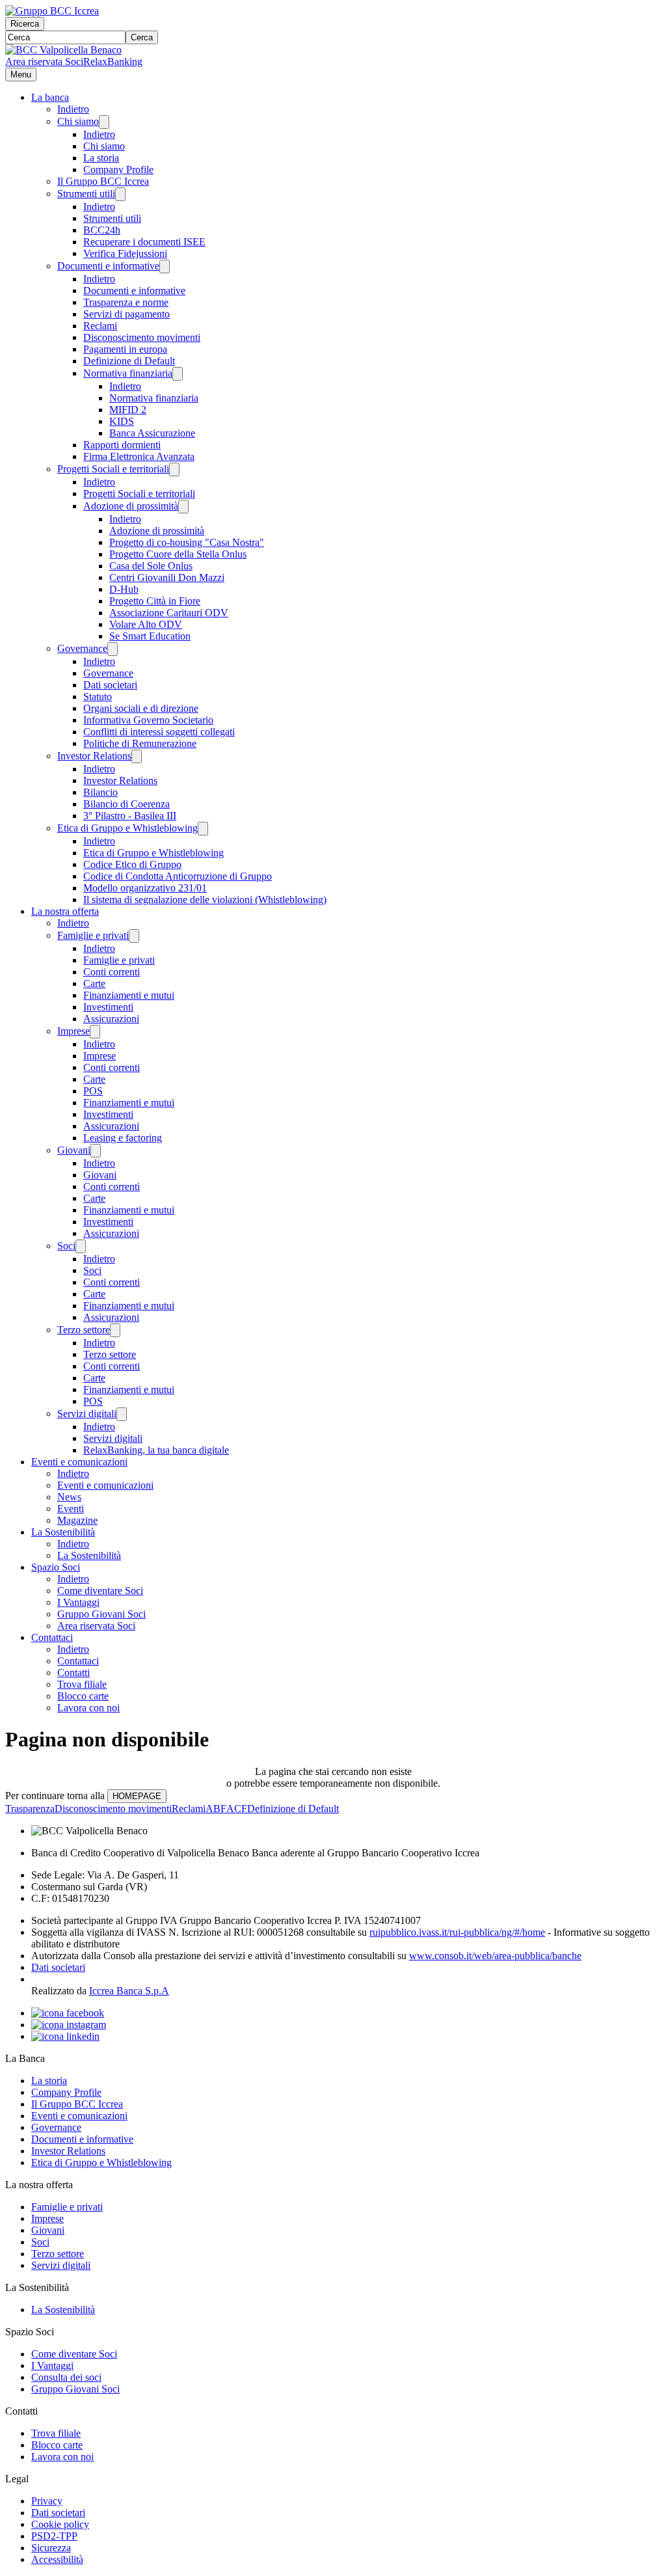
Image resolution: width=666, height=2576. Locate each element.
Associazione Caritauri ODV (169, 613)
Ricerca (25, 24)
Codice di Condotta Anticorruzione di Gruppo (178, 876)
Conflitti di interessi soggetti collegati (159, 732)
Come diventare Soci (100, 1591)
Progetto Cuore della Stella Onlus (178, 554)
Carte (94, 983)
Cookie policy (60, 2524)
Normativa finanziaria (128, 373)
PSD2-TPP (54, 2536)
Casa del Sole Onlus (151, 566)
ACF (237, 1809)
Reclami (100, 326)
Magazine (77, 1520)
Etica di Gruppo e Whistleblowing (127, 828)
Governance (82, 648)
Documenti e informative (108, 266)
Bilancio (100, 792)
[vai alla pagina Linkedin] (65, 2036)
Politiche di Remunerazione (140, 743)
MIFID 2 (128, 410)
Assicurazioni (111, 1019)
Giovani (74, 1150)
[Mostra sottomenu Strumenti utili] (120, 194)
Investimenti (108, 1007)
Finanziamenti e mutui (129, 995)
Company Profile (118, 169)
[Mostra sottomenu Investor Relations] (137, 756)
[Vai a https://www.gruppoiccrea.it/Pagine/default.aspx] (52, 11)
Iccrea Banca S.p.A (129, 1991)
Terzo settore (84, 1330)
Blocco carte (83, 1696)
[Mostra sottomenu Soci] (81, 1246)
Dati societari (110, 685)
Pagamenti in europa (125, 349)
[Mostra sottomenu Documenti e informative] (165, 266)
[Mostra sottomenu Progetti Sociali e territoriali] (174, 469)
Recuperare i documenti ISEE (144, 242)
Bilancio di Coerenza (127, 804)
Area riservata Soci (44, 61)
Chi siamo (78, 121)
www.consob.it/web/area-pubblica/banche (495, 1956)
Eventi (71, 1509)
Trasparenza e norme (126, 302)
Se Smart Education (150, 636)
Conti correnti (112, 972)
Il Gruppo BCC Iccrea (103, 181)
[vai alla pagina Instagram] (69, 2025)
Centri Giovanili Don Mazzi (167, 577)
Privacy (47, 2501)
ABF (216, 1809)
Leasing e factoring (123, 1138)
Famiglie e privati (93, 935)
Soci (66, 1246)
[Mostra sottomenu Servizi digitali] (122, 1414)
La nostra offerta (65, 911)
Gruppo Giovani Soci (101, 1614)
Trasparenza (30, 1809)
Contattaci (52, 1637)
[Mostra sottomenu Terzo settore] (115, 1330)
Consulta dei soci (66, 2377)
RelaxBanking (113, 61)
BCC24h (102, 230)
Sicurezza (51, 2548)
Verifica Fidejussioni (125, 253)
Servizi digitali (87, 1414)
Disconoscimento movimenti (142, 337)
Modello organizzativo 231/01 (145, 888)
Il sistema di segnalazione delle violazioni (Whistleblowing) (205, 900)
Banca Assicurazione (152, 433)
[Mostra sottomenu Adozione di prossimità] (183, 507)
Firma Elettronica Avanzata (139, 456)
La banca (50, 97)
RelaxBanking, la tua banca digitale (156, 1450)
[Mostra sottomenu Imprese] (95, 1032)
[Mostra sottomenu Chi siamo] (104, 122)
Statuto (98, 697)
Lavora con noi (88, 1708)
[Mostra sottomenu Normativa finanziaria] (178, 374)
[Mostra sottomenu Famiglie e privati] (134, 936)
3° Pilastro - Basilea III (130, 816)
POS (93, 1091)
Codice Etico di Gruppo (132, 864)
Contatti (73, 1673)
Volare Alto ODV (146, 624)
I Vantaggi (78, 1602)
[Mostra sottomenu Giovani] (96, 1151)
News (69, 1497)
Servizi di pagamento (127, 314)
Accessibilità (57, 2559)
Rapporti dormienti (122, 445)
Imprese (73, 1031)
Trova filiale (82, 1684)
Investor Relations (94, 756)
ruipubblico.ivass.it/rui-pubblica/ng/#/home (457, 1932)
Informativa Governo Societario (148, 720)
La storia (101, 158)
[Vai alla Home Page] (63, 50)
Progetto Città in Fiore (155, 601)
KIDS (122, 421)
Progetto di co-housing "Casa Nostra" (187, 542)
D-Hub (124, 589)
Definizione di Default (129, 361)
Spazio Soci (56, 1567)
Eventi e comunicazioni (79, 1462)
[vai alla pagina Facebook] (68, 2013)
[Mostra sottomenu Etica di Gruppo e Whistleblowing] (203, 829)
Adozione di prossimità (131, 506)
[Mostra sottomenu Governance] (113, 649)
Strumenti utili (86, 194)
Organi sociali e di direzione (141, 708)
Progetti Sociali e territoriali (113, 469)
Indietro (73, 109)
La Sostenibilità (63, 1532)
